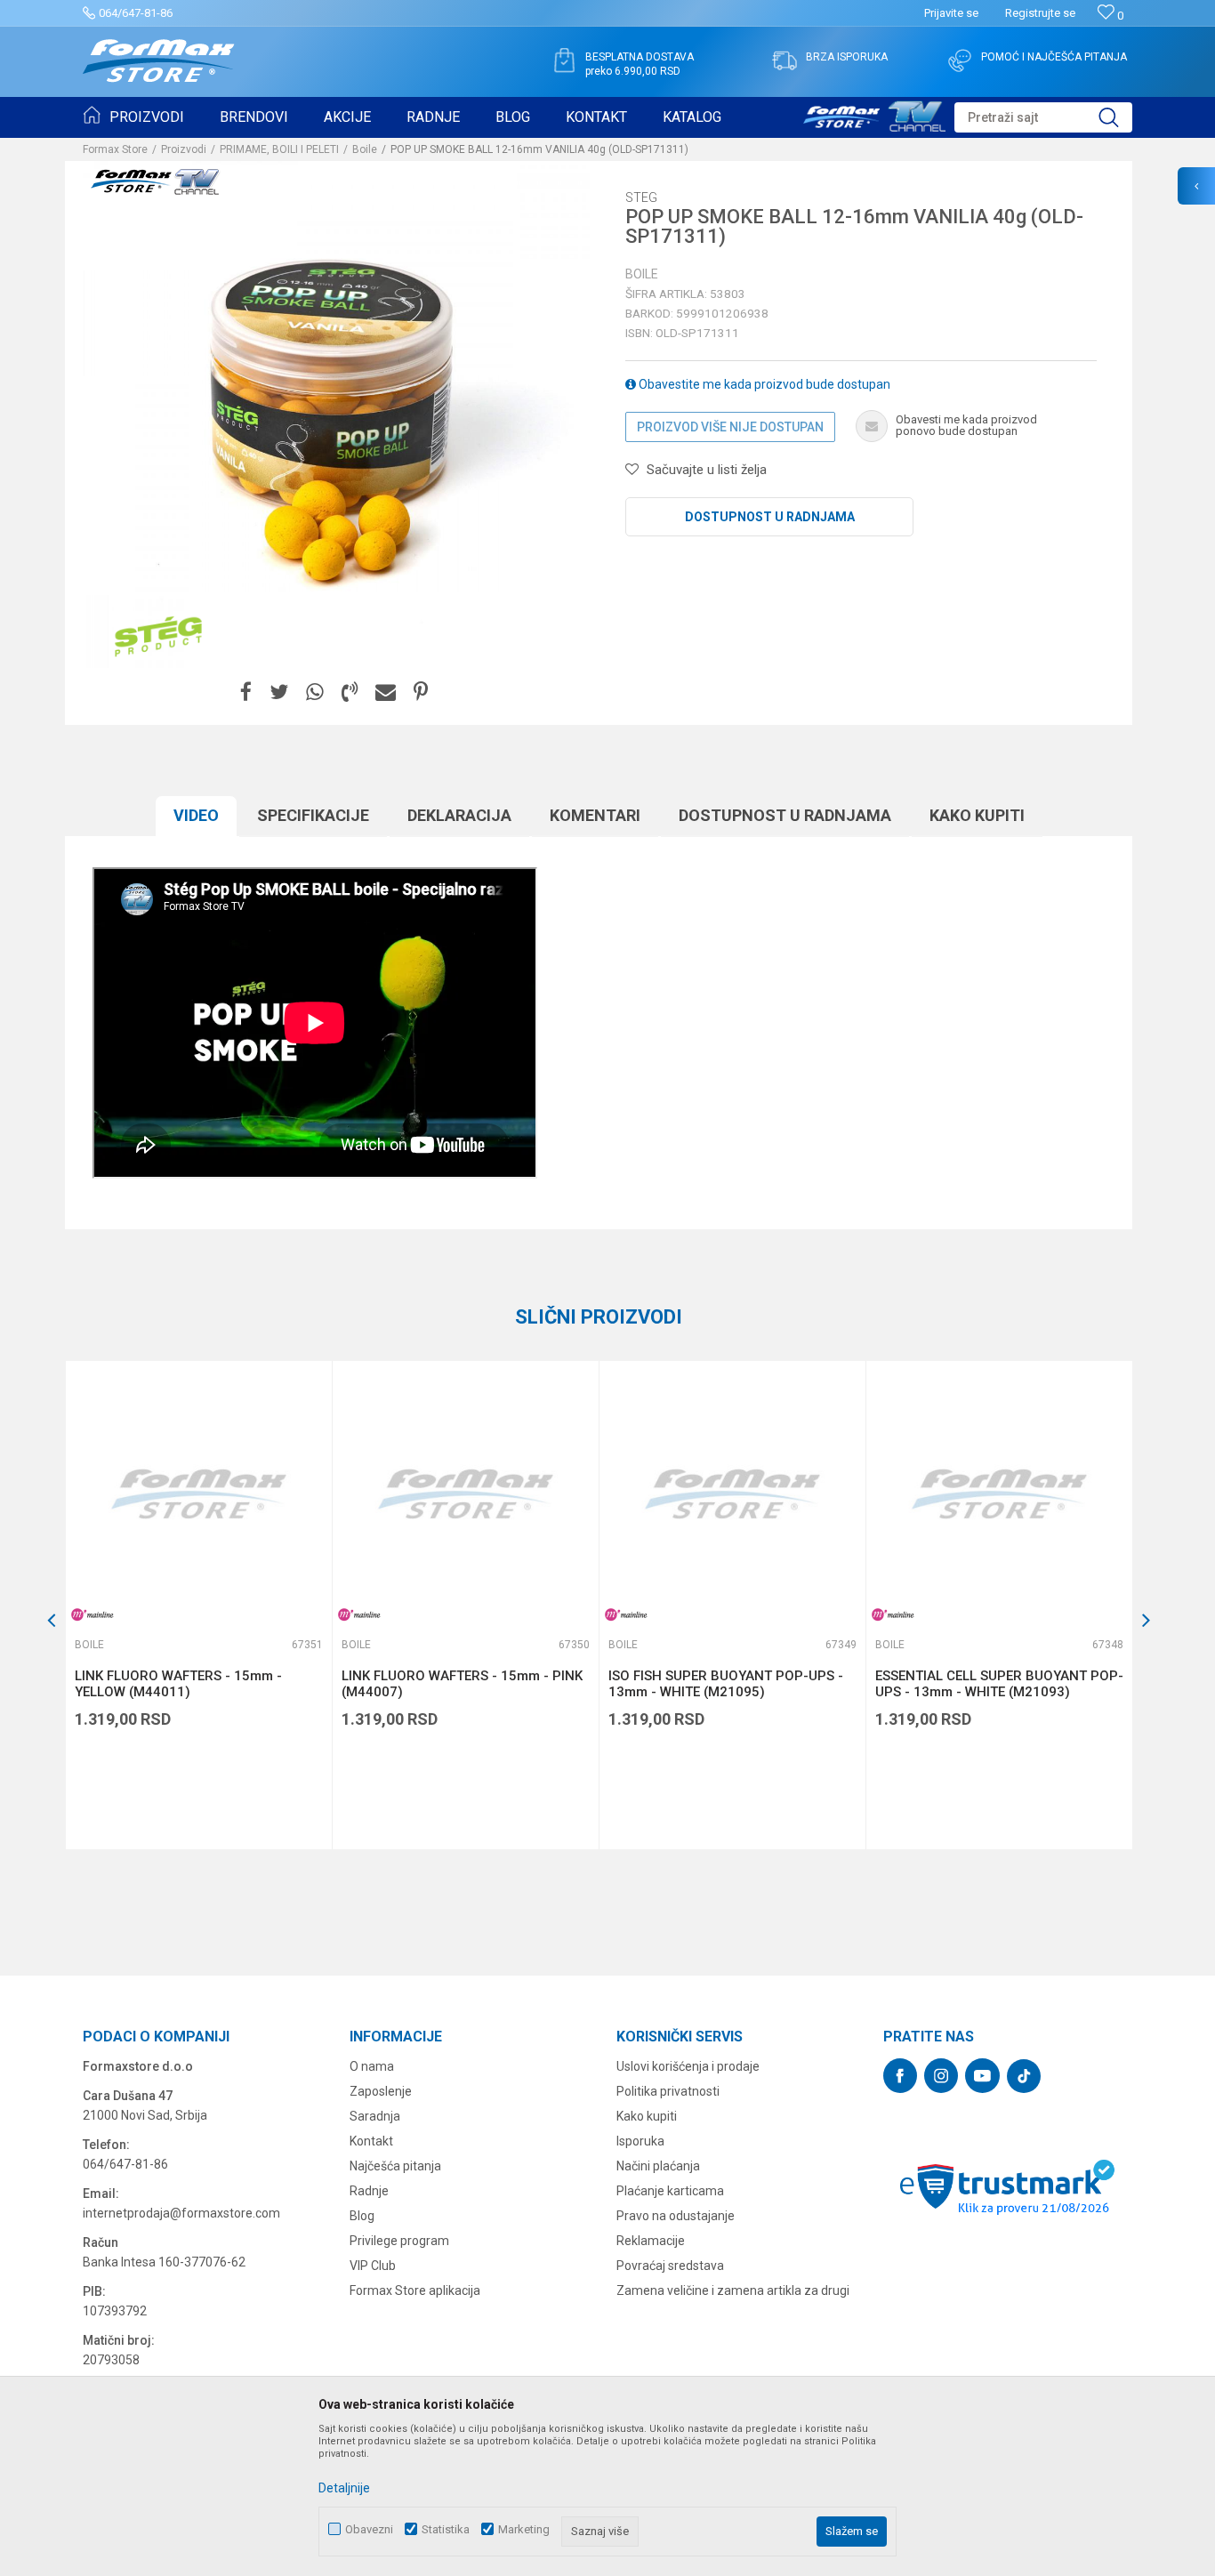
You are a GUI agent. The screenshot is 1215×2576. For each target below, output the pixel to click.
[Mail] (386, 692)
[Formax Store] (159, 61)
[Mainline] (93, 1615)
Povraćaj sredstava (670, 2266)
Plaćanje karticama (670, 2191)
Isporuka (640, 2141)
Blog (362, 2216)
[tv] (874, 114)
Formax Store (115, 149)
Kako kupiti (977, 815)
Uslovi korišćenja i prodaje (688, 2066)
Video (196, 815)
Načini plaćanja (658, 2166)
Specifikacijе (313, 815)
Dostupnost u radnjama (770, 517)
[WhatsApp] (315, 692)
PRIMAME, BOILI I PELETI (279, 149)
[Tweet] (279, 692)
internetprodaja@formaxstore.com (181, 2213)
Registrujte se (1040, 13)
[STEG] (158, 637)
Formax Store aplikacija (415, 2290)
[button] (1043, 117)
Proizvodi (184, 149)
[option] (198, 1605)
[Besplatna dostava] (564, 60)
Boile (365, 149)
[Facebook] (246, 692)
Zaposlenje (381, 2091)
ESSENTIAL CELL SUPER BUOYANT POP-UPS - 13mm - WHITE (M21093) (999, 1684)
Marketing (524, 2529)
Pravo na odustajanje (676, 2216)
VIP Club (373, 2266)
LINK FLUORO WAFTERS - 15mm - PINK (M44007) (462, 1684)
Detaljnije (344, 2488)
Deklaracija (459, 815)
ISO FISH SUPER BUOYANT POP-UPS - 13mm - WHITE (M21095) (726, 1684)
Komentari (595, 815)
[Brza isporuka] (785, 60)
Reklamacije (651, 2241)
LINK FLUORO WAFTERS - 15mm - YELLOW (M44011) (178, 1684)
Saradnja (375, 2116)
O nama (372, 2066)
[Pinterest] (421, 692)
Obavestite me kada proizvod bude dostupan (763, 384)
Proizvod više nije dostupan (730, 427)
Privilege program (399, 2241)
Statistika (446, 2529)
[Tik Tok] (1024, 2076)
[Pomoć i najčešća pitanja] (960, 60)
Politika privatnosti (668, 2091)
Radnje (369, 2191)
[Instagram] (941, 2076)
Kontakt (371, 2141)
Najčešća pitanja (395, 2166)
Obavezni (369, 2529)
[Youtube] (982, 2076)
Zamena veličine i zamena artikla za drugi (733, 2290)
